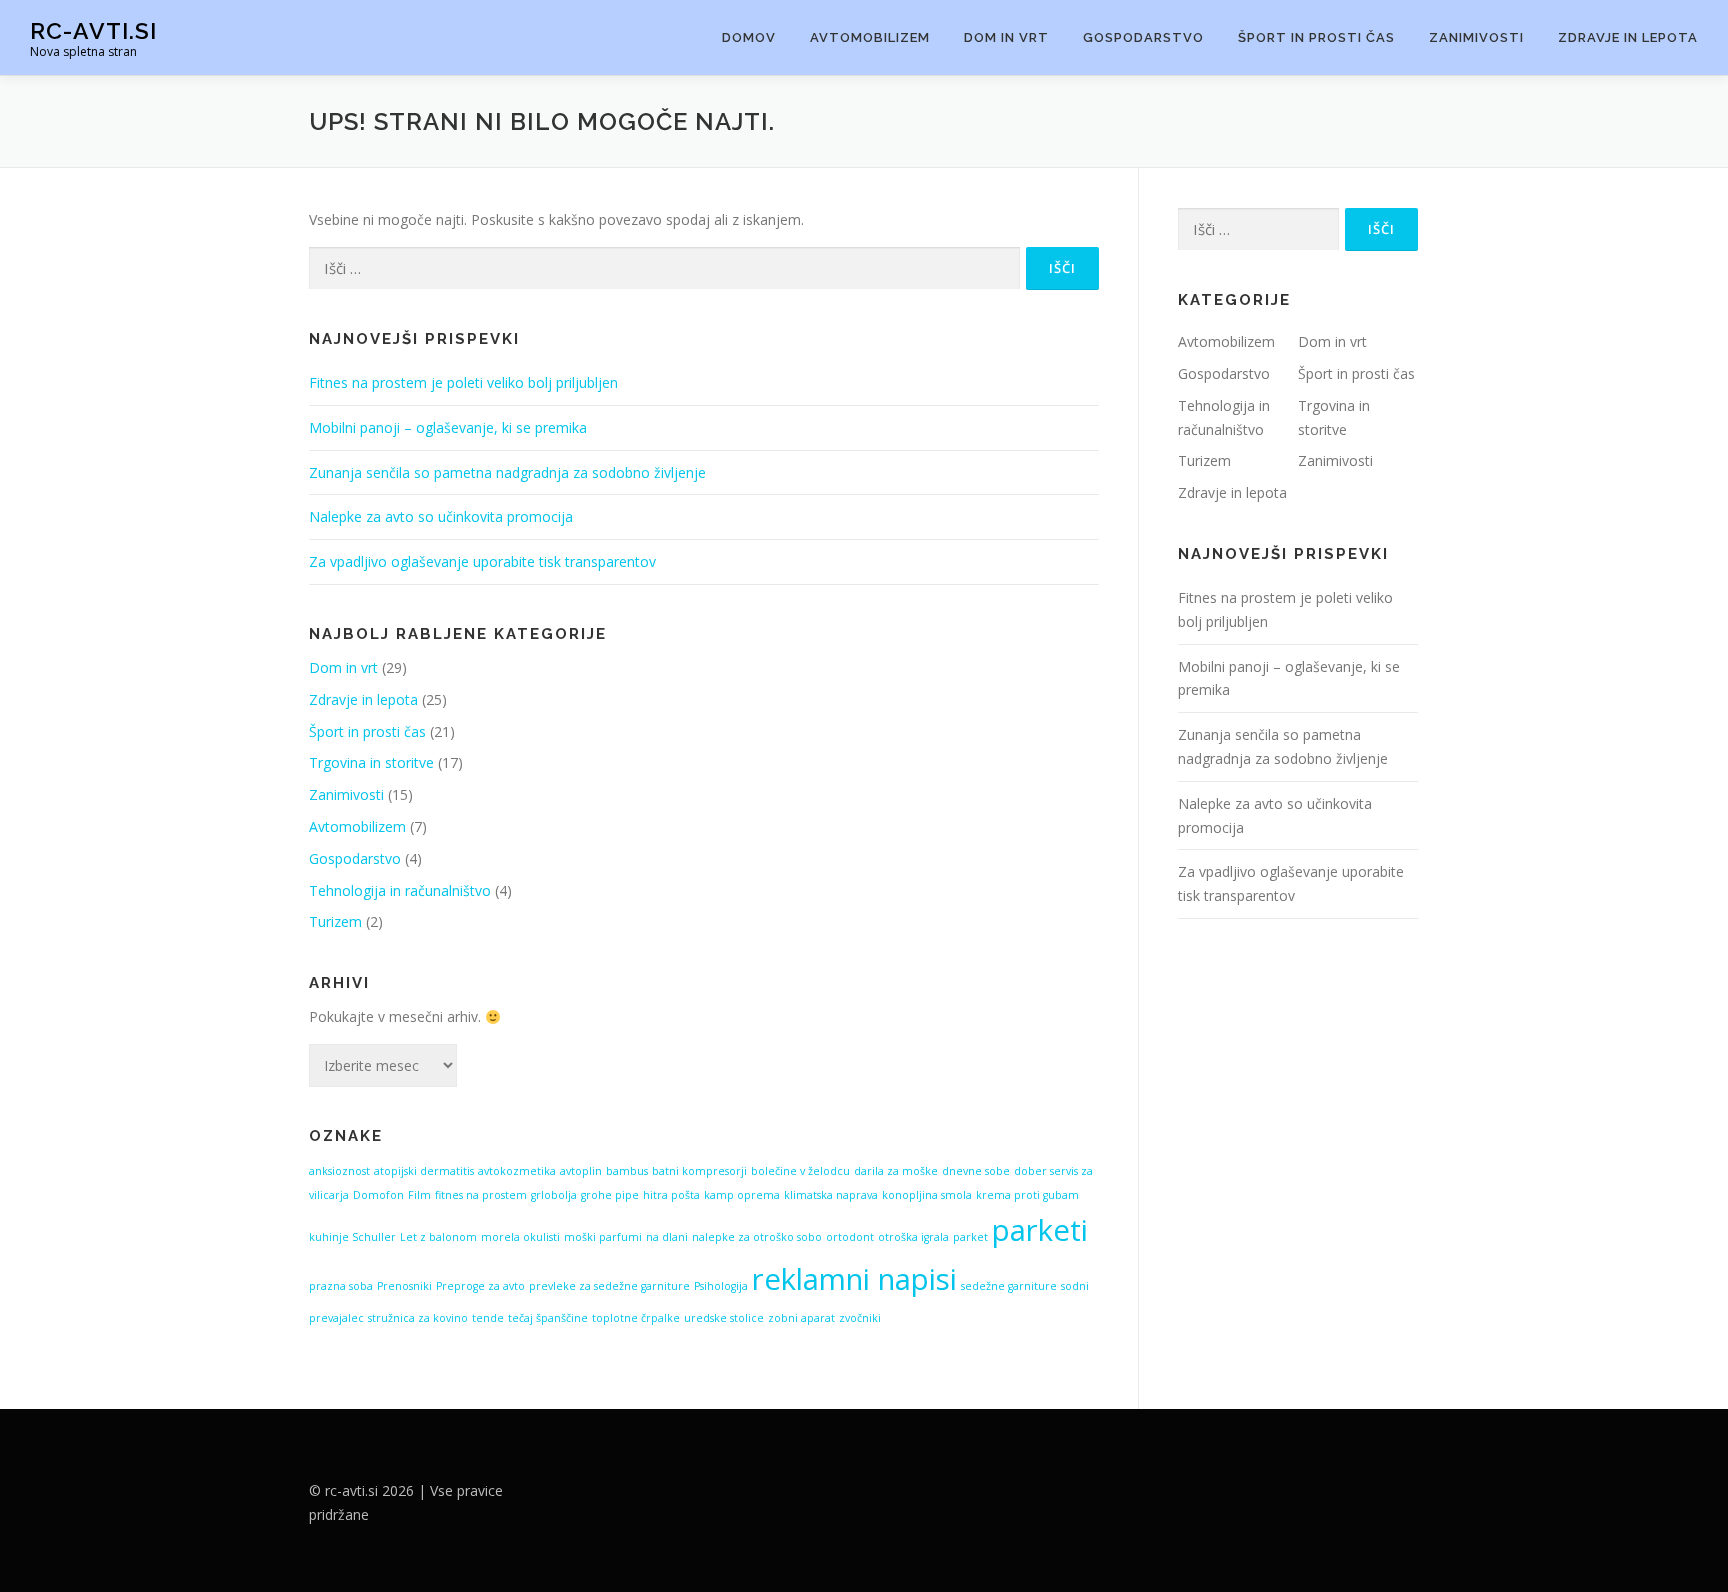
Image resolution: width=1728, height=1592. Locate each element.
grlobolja (554, 1195)
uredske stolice (724, 1318)
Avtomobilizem (870, 37)
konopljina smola (927, 1195)
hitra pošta (671, 1195)
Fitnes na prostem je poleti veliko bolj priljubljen (463, 382)
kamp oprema (742, 1195)
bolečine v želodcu (800, 1171)
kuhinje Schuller (352, 1237)
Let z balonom (438, 1237)
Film (419, 1195)
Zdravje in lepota (1628, 37)
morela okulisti (520, 1237)
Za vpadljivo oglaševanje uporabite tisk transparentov (482, 561)
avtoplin (581, 1171)
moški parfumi (603, 1237)
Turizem (335, 921)
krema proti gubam (1027, 1195)
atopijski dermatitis (424, 1171)
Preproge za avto (480, 1286)
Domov (749, 37)
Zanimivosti (1476, 37)
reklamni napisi (854, 1279)
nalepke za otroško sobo (757, 1237)
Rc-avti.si (93, 30)
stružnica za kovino (418, 1318)
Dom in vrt (1006, 37)
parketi (1040, 1230)
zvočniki (860, 1318)
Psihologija (721, 1286)
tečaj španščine (548, 1318)
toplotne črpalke (636, 1318)
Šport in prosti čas (1316, 37)
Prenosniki (404, 1286)
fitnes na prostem (481, 1195)
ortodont (850, 1237)
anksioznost (339, 1171)
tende (488, 1318)
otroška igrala (913, 1237)
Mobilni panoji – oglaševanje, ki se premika (448, 427)
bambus (627, 1171)
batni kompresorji (699, 1171)
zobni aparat (801, 1318)
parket (970, 1237)
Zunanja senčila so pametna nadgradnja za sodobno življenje (507, 472)
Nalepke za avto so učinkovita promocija (441, 516)
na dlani (667, 1237)
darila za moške (896, 1171)
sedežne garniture (1009, 1286)
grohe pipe (610, 1195)
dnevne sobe (976, 1171)
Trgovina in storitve (371, 762)
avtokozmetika (517, 1171)
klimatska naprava (831, 1195)
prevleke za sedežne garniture (609, 1286)
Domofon (378, 1195)
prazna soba (341, 1286)
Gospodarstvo (1143, 37)
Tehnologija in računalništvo (400, 890)
